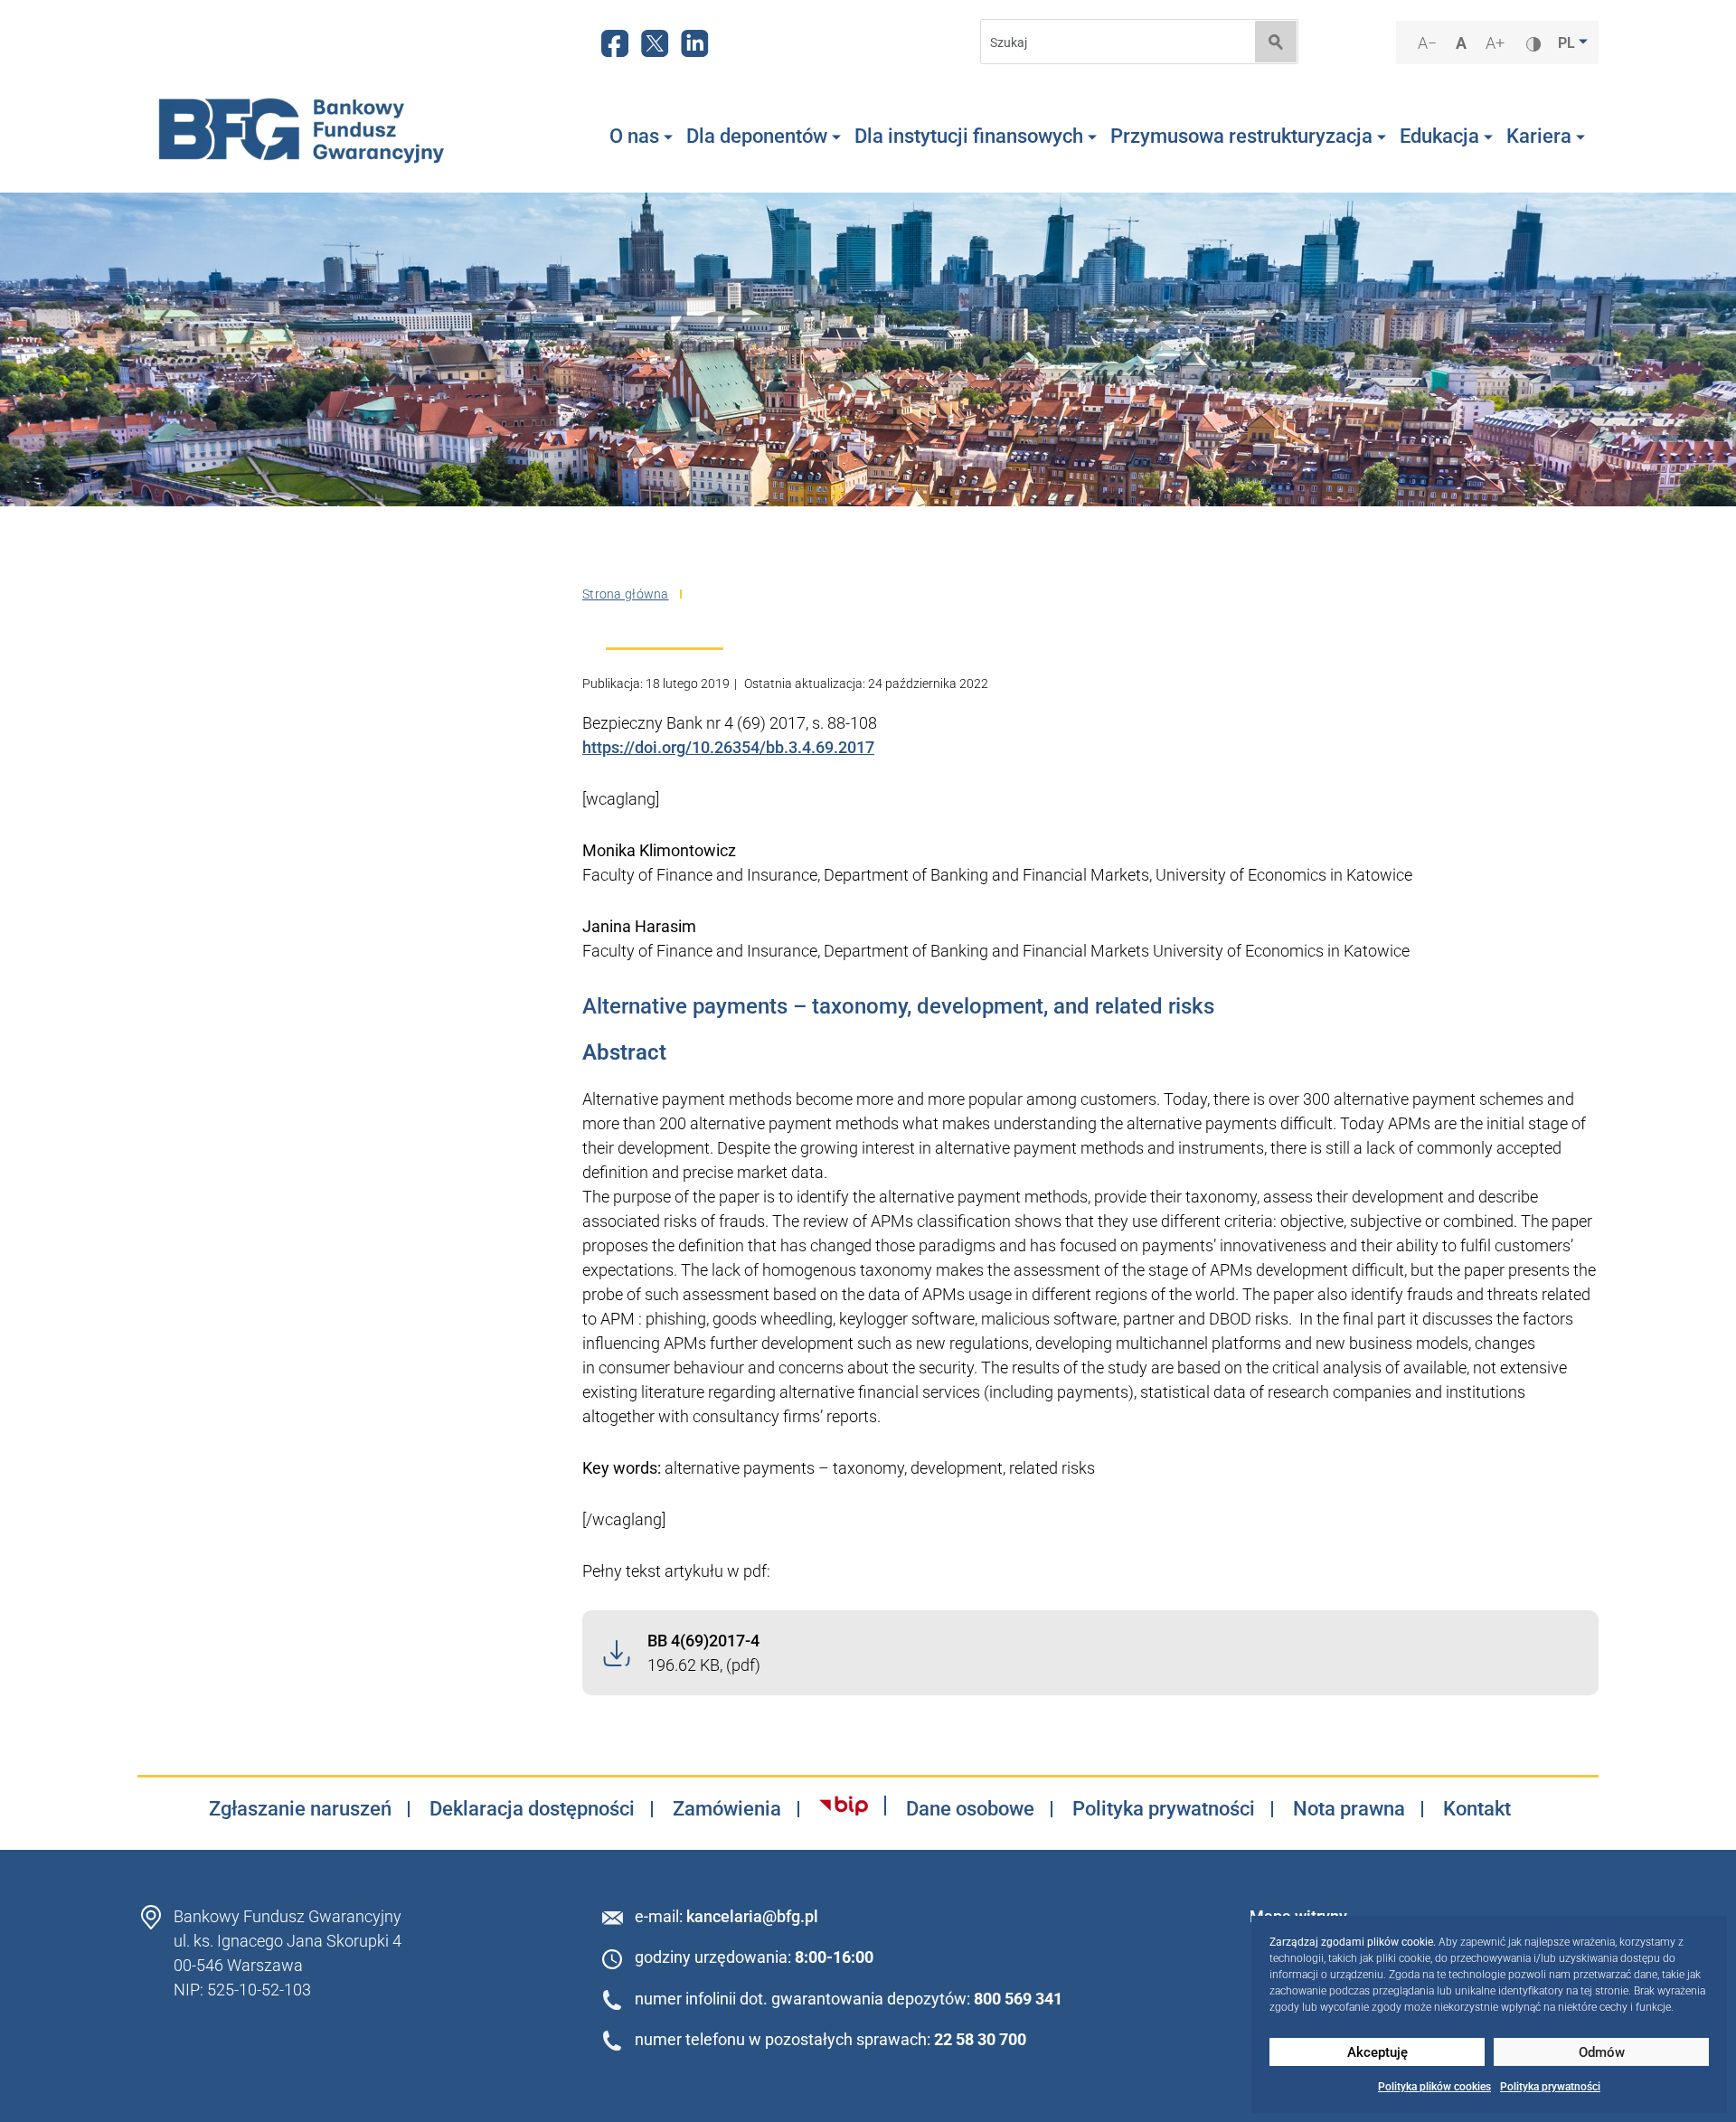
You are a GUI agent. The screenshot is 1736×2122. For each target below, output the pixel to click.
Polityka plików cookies (1434, 2087)
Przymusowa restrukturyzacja (1241, 136)
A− (1429, 44)
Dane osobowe (970, 1809)
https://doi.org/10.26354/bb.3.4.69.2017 (728, 747)
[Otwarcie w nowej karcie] (844, 1806)
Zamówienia (727, 1809)
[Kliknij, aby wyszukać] (1276, 42)
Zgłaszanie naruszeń (300, 1809)
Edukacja (1439, 136)
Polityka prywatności (1550, 2087)
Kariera (1539, 136)
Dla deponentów (757, 136)
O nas (634, 136)
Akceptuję (1377, 2052)
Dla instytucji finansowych (969, 136)
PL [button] (1568, 43)
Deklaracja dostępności (532, 1809)
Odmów (1602, 2052)
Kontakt (1477, 1809)
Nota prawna (1349, 1809)
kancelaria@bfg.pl (752, 1916)
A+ (1497, 44)
